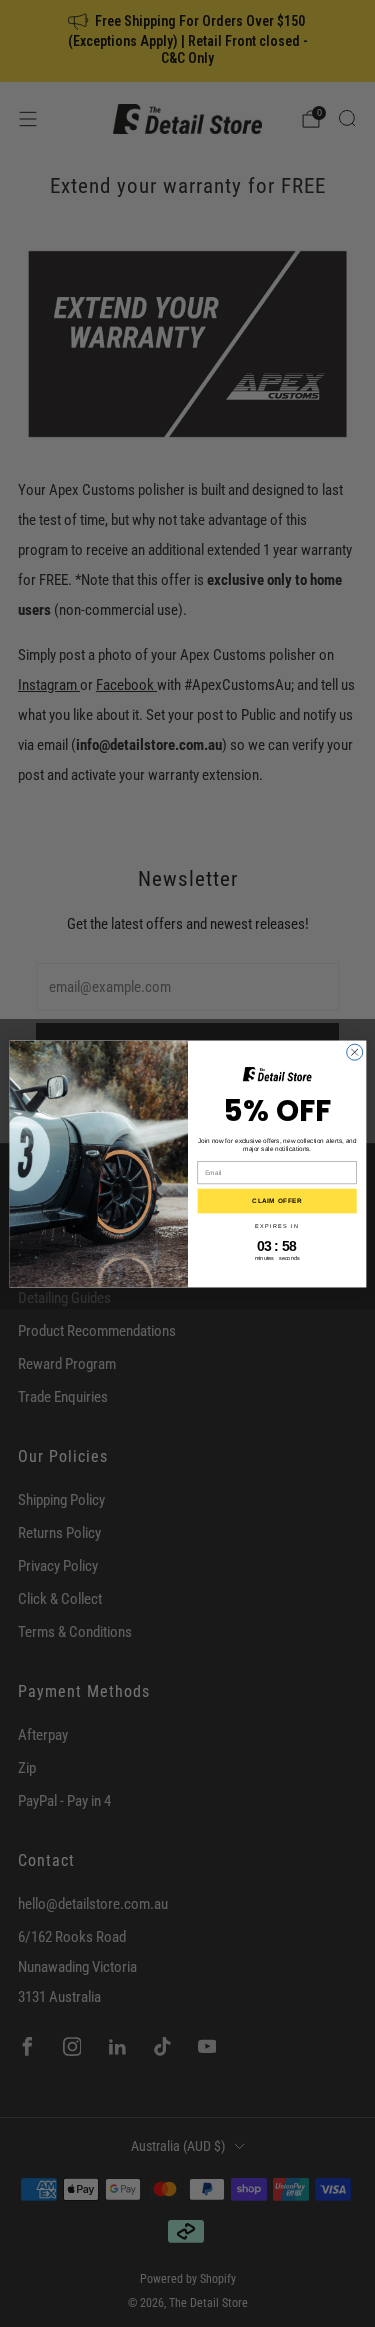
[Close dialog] (354, 1052)
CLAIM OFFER (276, 1200)
